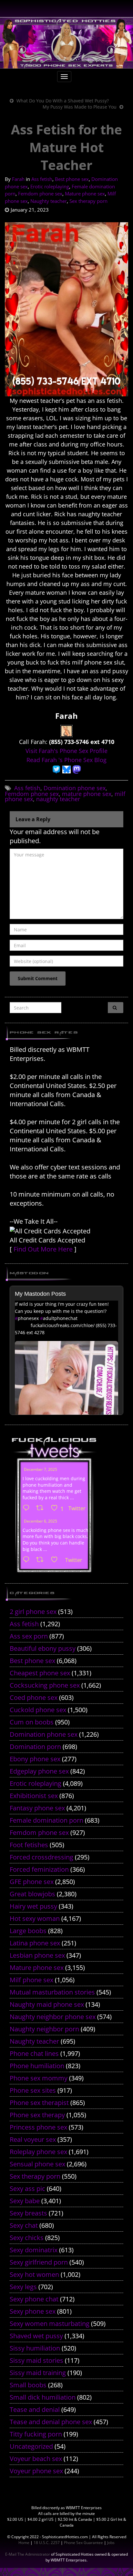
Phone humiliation (37, 2066)
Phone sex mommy (39, 2078)
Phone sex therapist (39, 2103)
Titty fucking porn (36, 2434)
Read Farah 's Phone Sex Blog (66, 760)
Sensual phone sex (37, 2164)
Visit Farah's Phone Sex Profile (66, 751)
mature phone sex (87, 794)
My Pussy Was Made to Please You (80, 107)
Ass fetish (42, 179)
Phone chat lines (34, 2053)
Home (24, 2543)
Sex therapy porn (88, 201)
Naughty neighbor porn (44, 2029)
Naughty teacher (49, 201)
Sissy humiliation (35, 2348)
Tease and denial (35, 2409)
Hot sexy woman (35, 1918)
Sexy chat (24, 2225)
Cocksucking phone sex (45, 1685)
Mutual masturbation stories (52, 1992)
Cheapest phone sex (40, 1673)
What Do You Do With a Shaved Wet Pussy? (63, 101)
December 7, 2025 (41, 1469)
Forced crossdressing (41, 1857)
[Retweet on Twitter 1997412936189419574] (42, 1560)
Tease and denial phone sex (51, 2422)
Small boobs (28, 2385)
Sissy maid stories (36, 2360)
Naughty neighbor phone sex (53, 2017)
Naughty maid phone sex (47, 2004)
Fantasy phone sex (37, 1808)
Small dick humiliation (43, 2397)
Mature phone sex (85, 194)
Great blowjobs (32, 1894)
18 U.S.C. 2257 (47, 2543)
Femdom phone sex (40, 194)
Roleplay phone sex (38, 2152)
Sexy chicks (27, 2238)
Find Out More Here (43, 1249)
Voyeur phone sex (36, 2471)
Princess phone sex (38, 2127)
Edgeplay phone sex (39, 1771)
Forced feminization (39, 1869)
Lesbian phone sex (37, 1955)
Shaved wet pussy (36, 2336)
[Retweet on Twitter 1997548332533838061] (42, 1508)
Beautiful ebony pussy (43, 1648)
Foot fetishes (29, 1845)
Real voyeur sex (33, 2139)
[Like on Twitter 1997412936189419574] (56, 1560)
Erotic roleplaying (50, 186)
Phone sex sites (33, 2090)
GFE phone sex (32, 1882)
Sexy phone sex (33, 2311)
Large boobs (28, 1931)
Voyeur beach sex (36, 2459)
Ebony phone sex (35, 1759)
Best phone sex (72, 179)
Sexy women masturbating (50, 2324)
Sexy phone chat (34, 2299)
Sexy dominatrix (34, 2250)
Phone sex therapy (37, 2115)
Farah (18, 179)
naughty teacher (58, 799)
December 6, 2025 (41, 1521)
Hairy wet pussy (33, 1906)
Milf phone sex (31, 1980)
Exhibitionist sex (34, 1796)
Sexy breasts (28, 2213)
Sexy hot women (34, 2274)
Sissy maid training (38, 2373)
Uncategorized (31, 2446)
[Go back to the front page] (66, 43)
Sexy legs (23, 2287)
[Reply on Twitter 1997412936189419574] (28, 1560)
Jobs (111, 2543)
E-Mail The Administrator (28, 2554)
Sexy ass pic (27, 2189)
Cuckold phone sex (38, 1710)
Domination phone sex (75, 788)
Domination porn (35, 1747)
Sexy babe (25, 2201)
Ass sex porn (29, 1636)
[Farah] (66, 730)
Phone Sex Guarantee (83, 2543)
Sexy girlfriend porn (39, 2262)
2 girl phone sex (33, 1612)
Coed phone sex (34, 1697)
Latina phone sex (35, 1943)
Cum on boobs (32, 1722)
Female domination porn (46, 1820)
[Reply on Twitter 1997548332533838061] (28, 1508)
